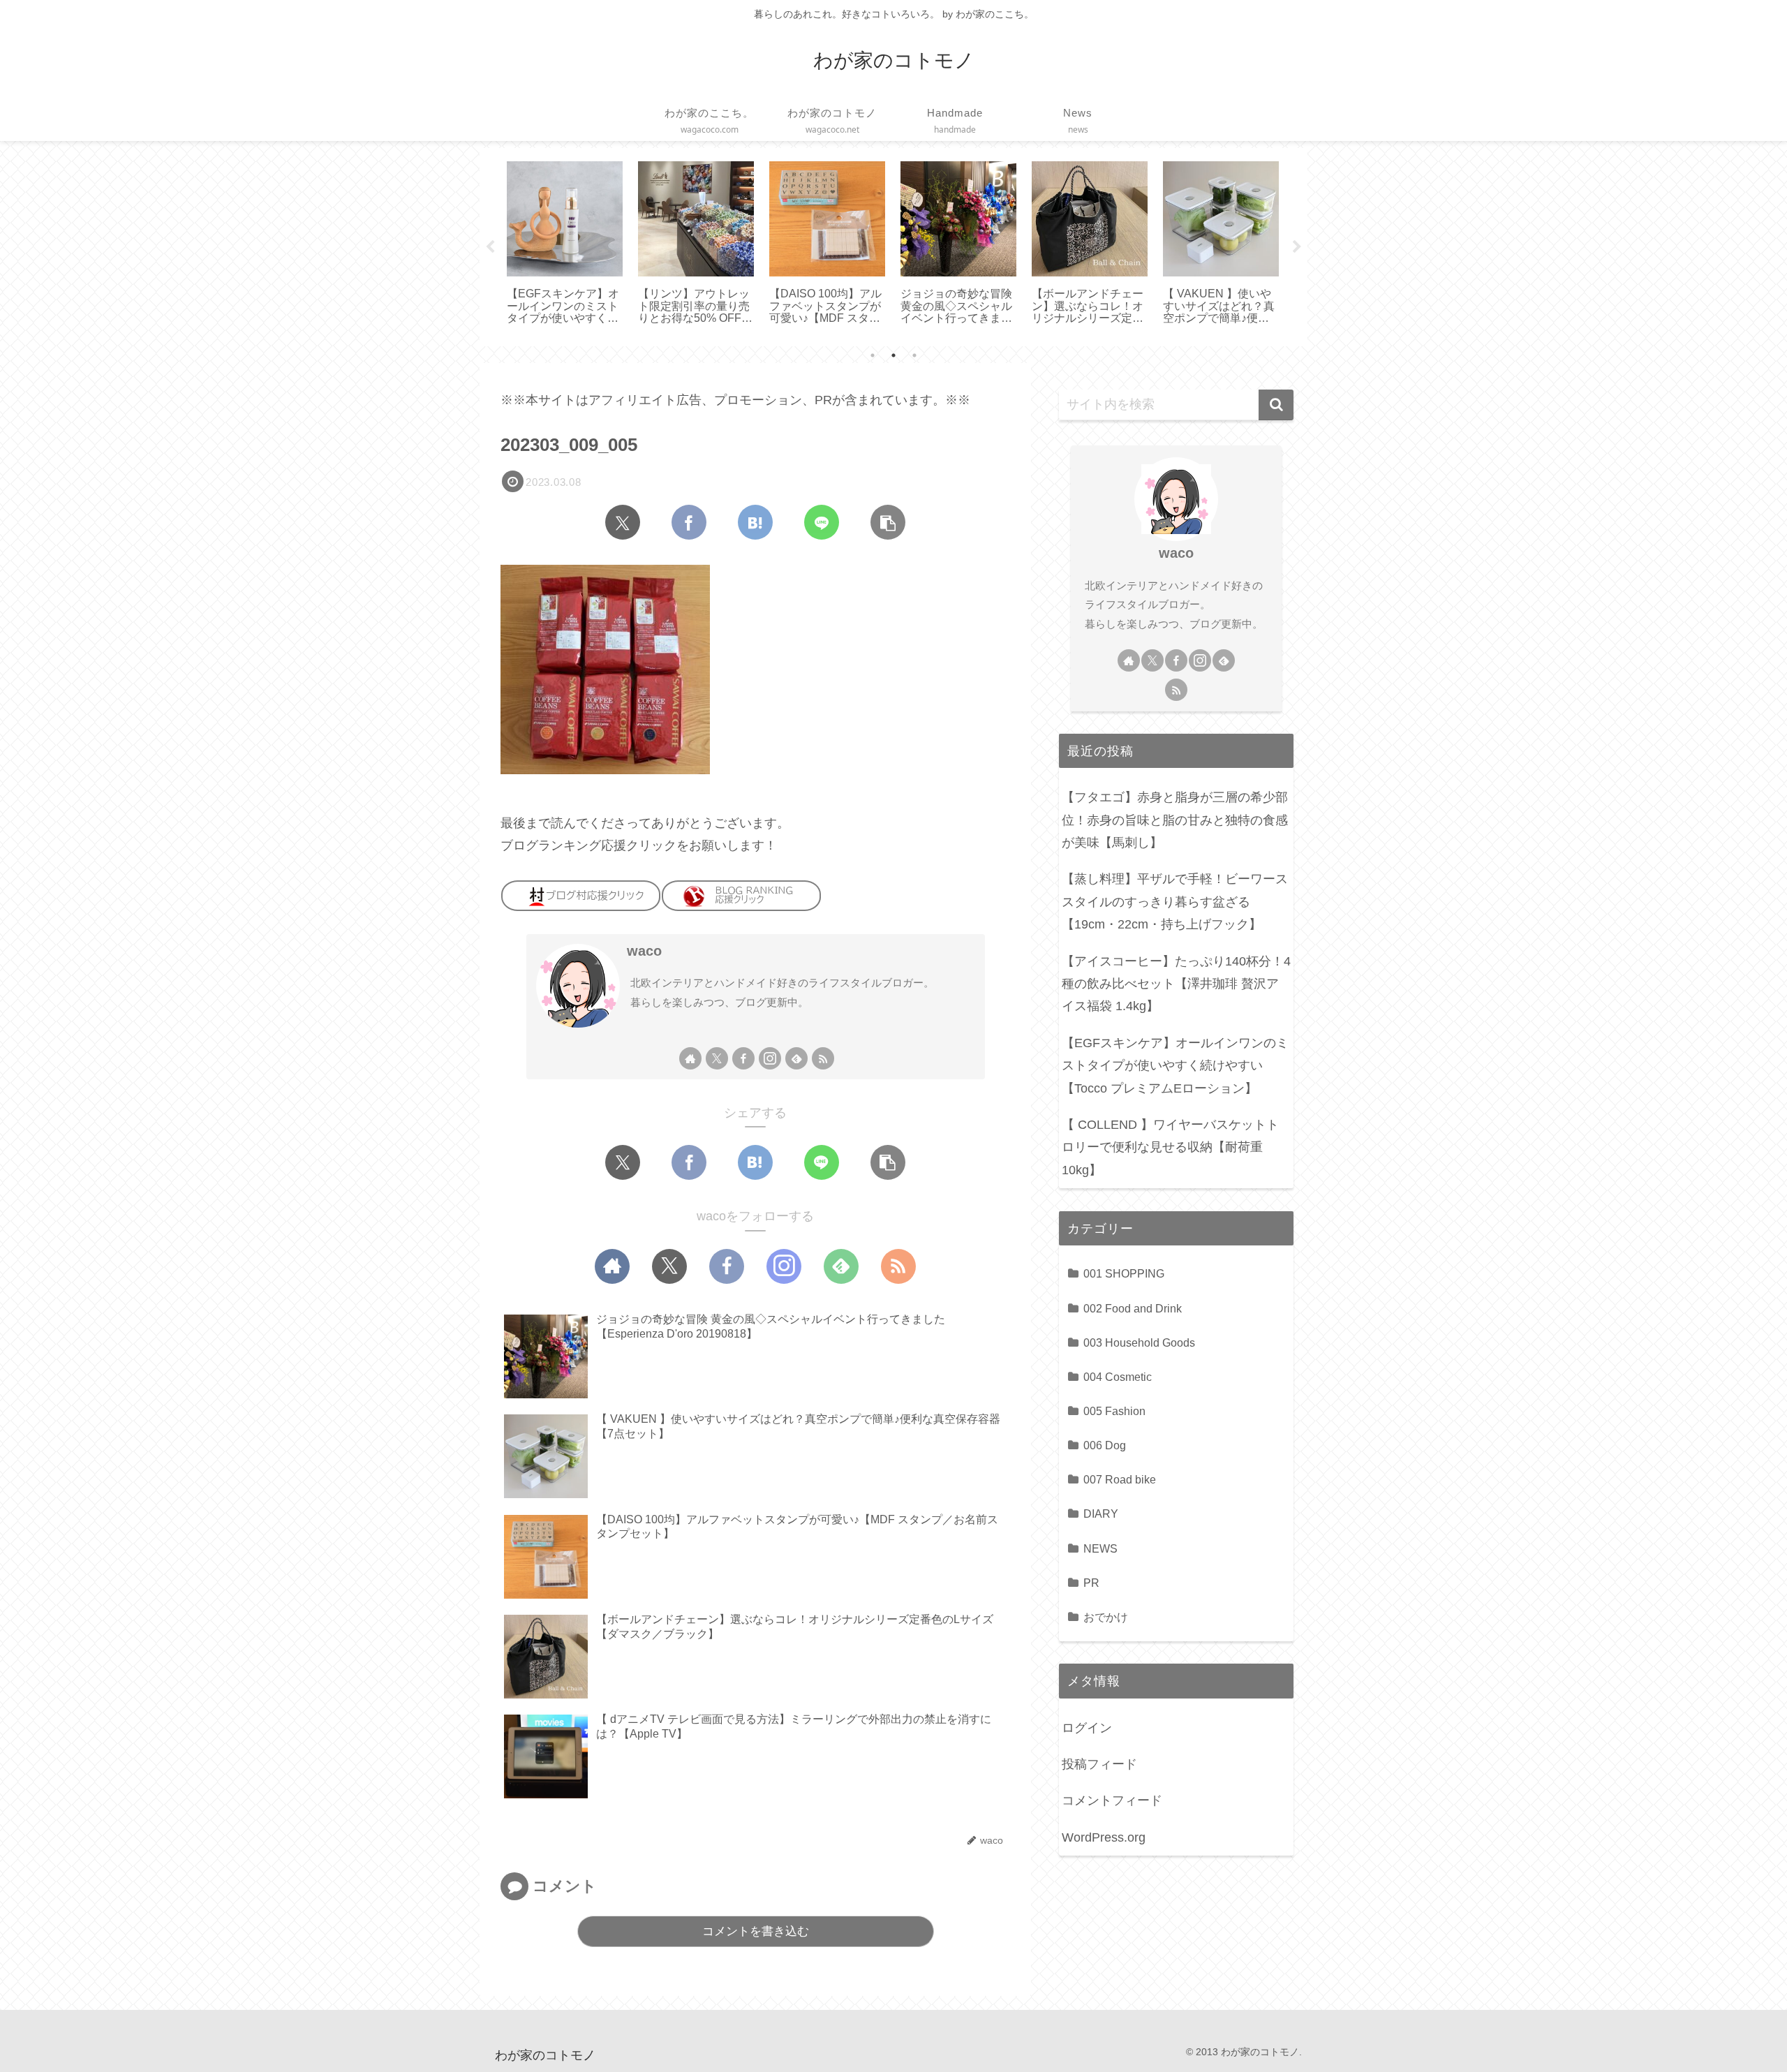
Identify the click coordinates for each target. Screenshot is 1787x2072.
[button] (888, 522)
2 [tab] (893, 355)
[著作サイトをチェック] (690, 1058)
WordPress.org (1104, 1837)
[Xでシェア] (623, 522)
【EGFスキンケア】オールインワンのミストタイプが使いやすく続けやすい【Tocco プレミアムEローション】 (1175, 1066)
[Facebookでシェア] (689, 522)
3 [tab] (914, 355)
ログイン (1087, 1727)
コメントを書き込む (756, 1931)
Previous (490, 247)
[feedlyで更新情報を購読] (796, 1058)
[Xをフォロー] (717, 1058)
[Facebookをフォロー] (743, 1058)
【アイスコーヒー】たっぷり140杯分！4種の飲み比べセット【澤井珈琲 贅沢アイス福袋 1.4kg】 (1176, 984)
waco (644, 951)
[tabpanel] (565, 244)
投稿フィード (1099, 1763)
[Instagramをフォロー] (770, 1058)
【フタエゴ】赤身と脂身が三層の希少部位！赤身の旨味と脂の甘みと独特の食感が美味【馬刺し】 (1175, 820)
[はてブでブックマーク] (755, 522)
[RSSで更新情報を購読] (823, 1058)
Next (1297, 247)
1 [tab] (873, 355)
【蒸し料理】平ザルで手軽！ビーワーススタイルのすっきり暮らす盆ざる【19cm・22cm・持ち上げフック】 (1175, 902)
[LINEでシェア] (822, 522)
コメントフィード (1112, 1800)
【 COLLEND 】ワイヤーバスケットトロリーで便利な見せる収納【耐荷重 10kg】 (1170, 1147)
